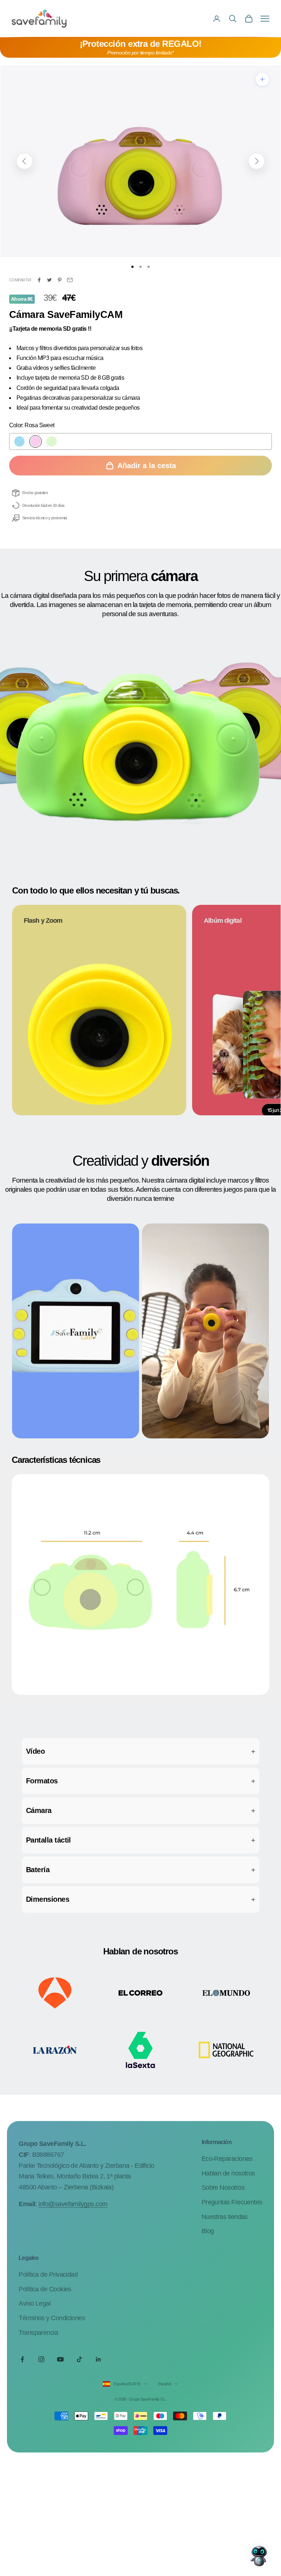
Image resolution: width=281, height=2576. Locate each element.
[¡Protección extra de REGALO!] (140, 48)
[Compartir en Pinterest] (60, 280)
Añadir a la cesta (147, 466)
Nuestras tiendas (225, 2217)
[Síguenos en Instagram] (41, 2359)
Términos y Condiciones (52, 2318)
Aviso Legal (35, 2303)
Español (164, 2384)
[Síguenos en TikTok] (79, 2359)
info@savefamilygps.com (73, 2204)
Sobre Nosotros (223, 2188)
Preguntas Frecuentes (232, 2202)
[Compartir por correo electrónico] (70, 280)
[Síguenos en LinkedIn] (98, 2359)
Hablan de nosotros (228, 2173)
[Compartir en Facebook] (39, 280)
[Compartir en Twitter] (49, 280)
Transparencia (38, 2333)
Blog (208, 2231)
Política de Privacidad (48, 2275)
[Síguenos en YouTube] (60, 2359)
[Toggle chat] (259, 2554)
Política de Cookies (45, 2289)
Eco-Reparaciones (227, 2159)
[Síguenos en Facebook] (22, 2359)
